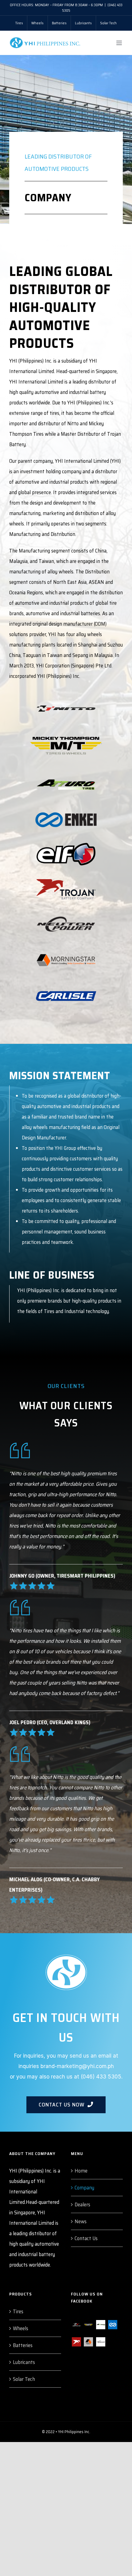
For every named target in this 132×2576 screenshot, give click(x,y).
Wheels (21, 2328)
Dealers (82, 2204)
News (81, 2221)
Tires (18, 2311)
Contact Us (86, 2238)
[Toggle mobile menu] (120, 43)
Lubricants (24, 2362)
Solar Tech (24, 2379)
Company (84, 2188)
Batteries (23, 2345)
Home (81, 2171)
